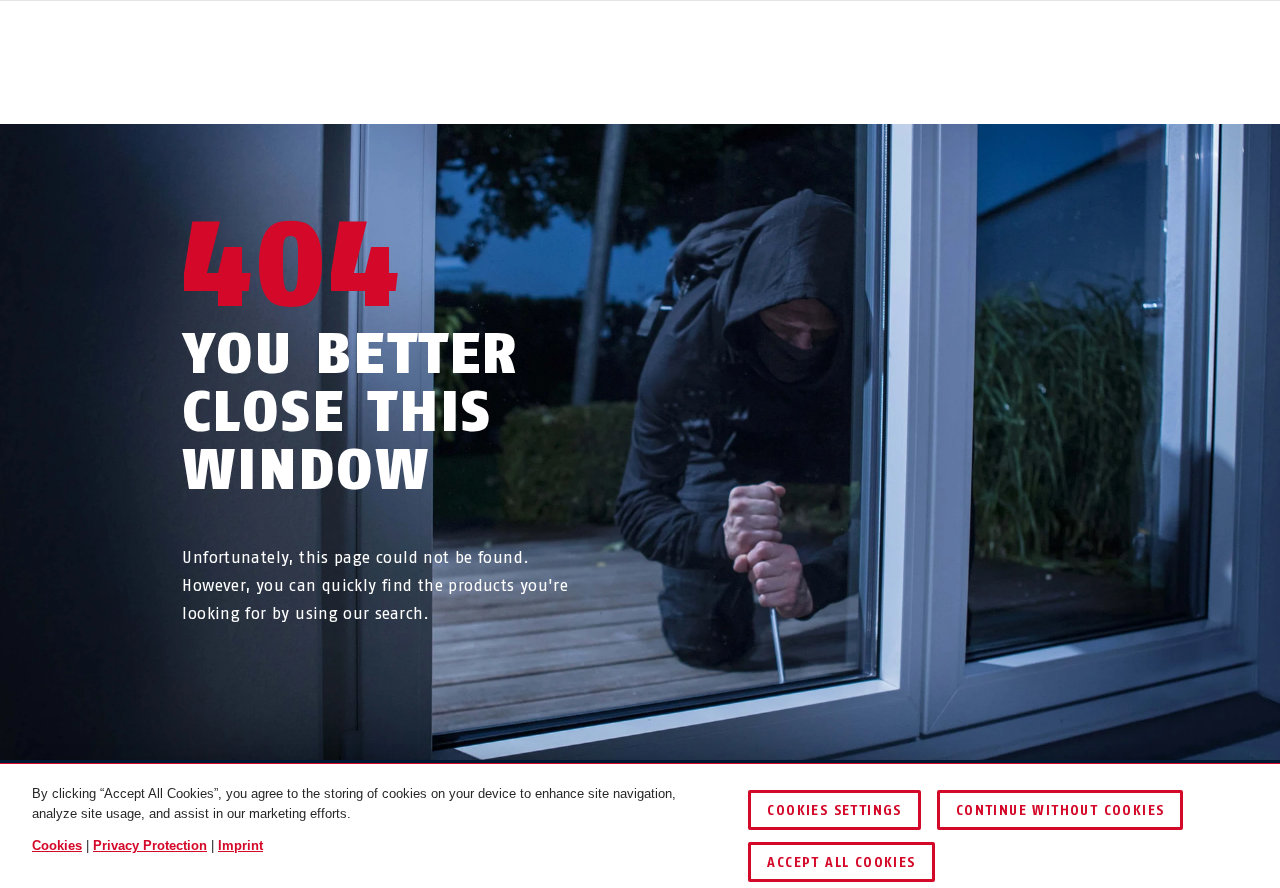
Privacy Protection (150, 845)
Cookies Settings (834, 810)
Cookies (57, 845)
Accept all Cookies (841, 862)
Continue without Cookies (1060, 810)
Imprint (240, 845)
